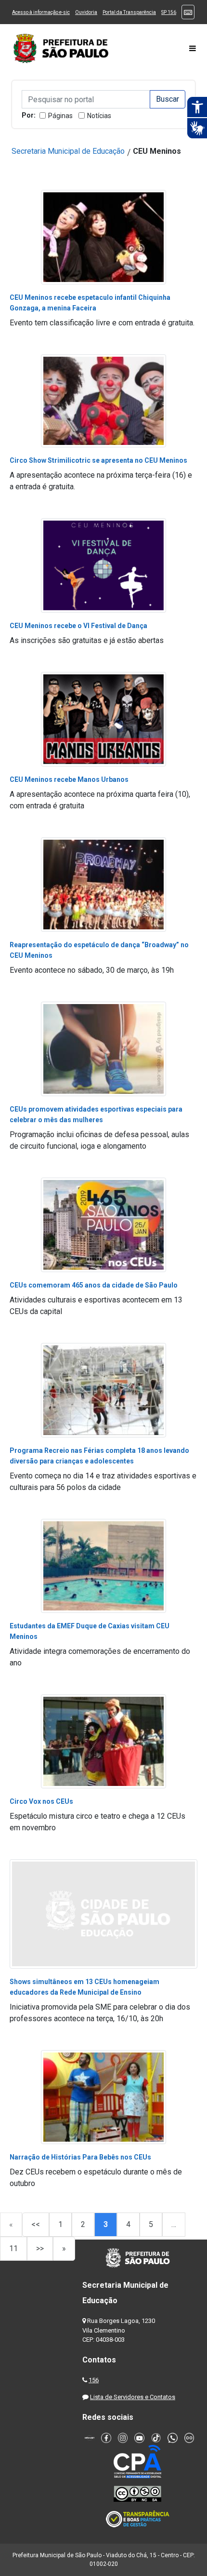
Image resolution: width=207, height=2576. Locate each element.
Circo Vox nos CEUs (41, 1801)
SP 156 (169, 12)
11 (13, 2248)
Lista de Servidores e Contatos (133, 2397)
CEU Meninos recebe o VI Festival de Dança (78, 626)
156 (94, 2380)
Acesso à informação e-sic (41, 12)
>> (40, 2248)
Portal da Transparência (129, 12)
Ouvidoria (86, 12)
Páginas (60, 116)
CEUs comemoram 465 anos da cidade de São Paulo (94, 1285)
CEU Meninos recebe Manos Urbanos (69, 779)
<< (36, 2224)
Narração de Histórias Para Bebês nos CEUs (80, 2157)
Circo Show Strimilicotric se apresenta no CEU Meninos (98, 460)
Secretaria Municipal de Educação (68, 151)
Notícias (99, 116)
